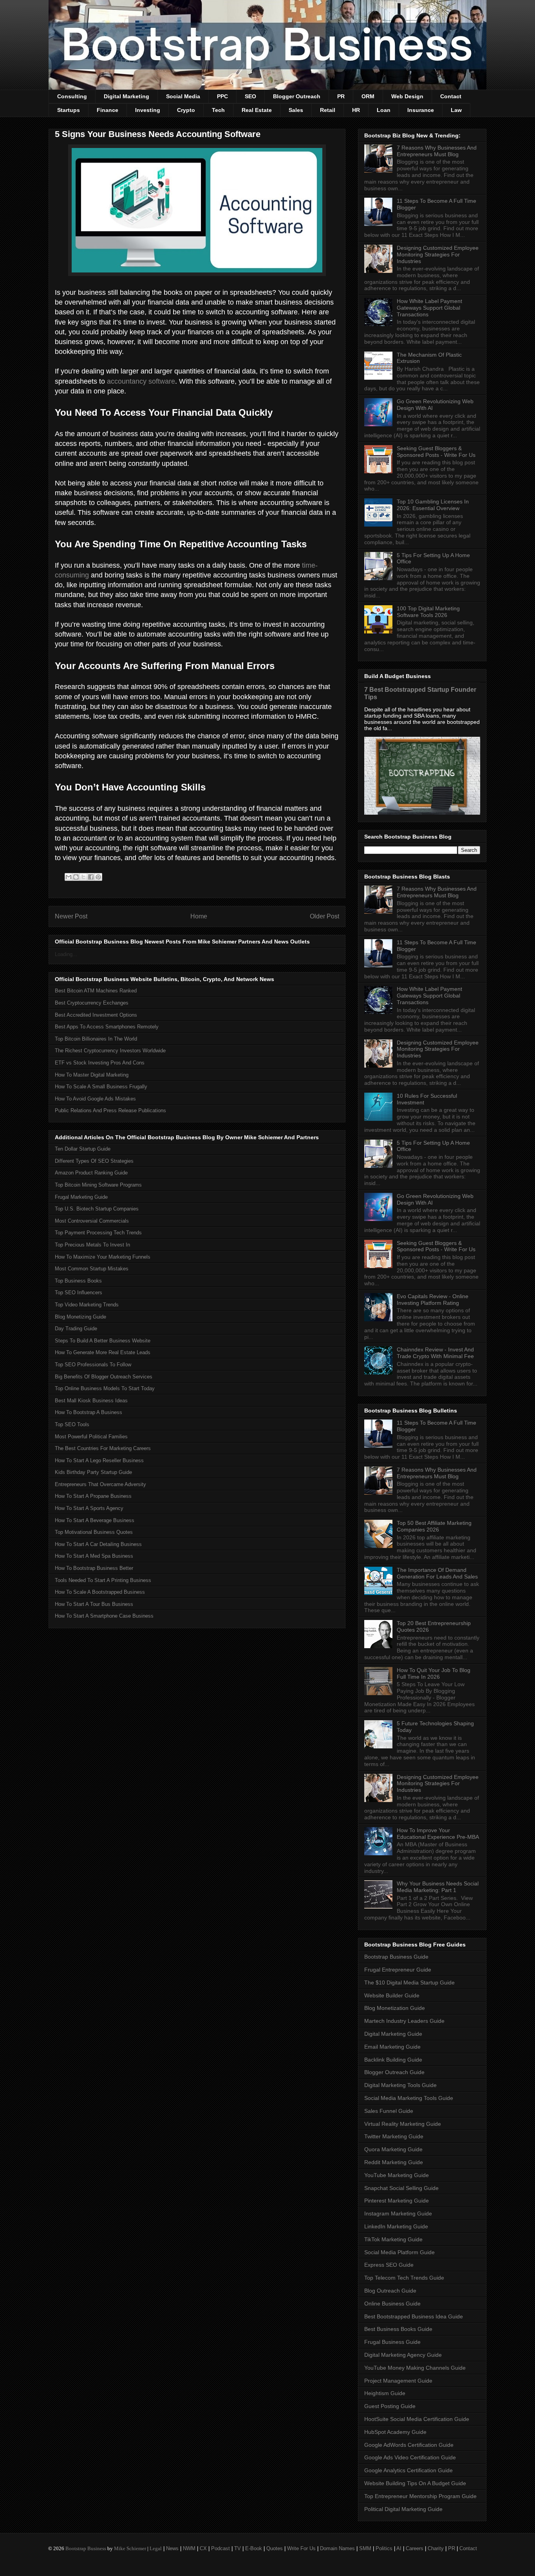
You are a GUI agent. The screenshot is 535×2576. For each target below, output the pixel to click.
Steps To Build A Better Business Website (103, 1341)
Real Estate (257, 110)
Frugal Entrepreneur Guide (398, 1970)
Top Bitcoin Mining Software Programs (98, 1185)
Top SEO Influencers (79, 1293)
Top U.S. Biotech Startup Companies (97, 1209)
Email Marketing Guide (392, 2047)
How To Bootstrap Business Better (94, 1568)
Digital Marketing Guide (393, 2034)
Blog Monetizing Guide (80, 1317)
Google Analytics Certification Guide (408, 2470)
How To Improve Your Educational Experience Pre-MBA (438, 1834)
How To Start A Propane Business (93, 1496)
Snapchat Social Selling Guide (401, 2188)
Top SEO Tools (72, 1424)
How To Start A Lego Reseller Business (99, 1460)
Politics (384, 2548)
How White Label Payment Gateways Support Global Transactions (429, 308)
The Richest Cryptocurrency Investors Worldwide (110, 1051)
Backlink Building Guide (393, 2060)
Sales (296, 110)
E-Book (254, 2548)
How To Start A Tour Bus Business (94, 1604)
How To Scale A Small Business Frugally (101, 1087)
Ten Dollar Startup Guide (83, 1149)
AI (399, 2548)
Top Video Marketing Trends (87, 1305)
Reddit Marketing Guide (394, 2162)
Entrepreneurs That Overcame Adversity (100, 1484)
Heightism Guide (385, 2393)
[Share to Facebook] (91, 877)
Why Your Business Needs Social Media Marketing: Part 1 (438, 1887)
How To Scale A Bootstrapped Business (100, 1592)
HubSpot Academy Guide (395, 2432)
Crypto (186, 110)
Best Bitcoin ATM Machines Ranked (96, 991)
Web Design (407, 96)
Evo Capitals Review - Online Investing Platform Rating (433, 1300)
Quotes (275, 2548)
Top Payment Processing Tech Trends (98, 1233)
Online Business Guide (392, 2304)
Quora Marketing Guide (393, 2149)
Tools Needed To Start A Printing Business (103, 1580)
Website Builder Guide (392, 1995)
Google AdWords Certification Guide (409, 2445)
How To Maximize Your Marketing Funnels (103, 1257)
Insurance (421, 110)
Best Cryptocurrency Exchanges (92, 1003)
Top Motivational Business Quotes (94, 1532)
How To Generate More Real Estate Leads (103, 1352)
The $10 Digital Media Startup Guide (409, 1983)
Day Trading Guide (76, 1329)
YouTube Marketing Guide (397, 2175)
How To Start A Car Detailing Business (98, 1544)
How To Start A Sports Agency (89, 1508)
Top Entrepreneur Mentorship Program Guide (420, 2496)
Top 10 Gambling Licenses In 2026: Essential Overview (433, 505)
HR (356, 110)
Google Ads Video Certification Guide (410, 2457)
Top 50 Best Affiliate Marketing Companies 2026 (434, 1526)
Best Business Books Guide (398, 2329)
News (172, 2548)
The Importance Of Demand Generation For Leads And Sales (437, 1573)
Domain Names (337, 2548)
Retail (328, 110)
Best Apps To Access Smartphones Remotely (107, 1027)
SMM (365, 2548)
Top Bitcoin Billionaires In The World (96, 1039)
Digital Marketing (127, 96)
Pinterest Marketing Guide (397, 2201)
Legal (156, 2548)
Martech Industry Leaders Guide (404, 2021)
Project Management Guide (398, 2381)
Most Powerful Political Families (91, 1437)
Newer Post (71, 916)
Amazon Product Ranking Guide (91, 1173)
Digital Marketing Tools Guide (400, 2085)
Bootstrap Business (86, 2548)
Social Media (183, 96)
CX (203, 2548)
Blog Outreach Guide (390, 2291)
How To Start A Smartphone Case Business (104, 1616)
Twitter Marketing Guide (394, 2136)
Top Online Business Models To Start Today (105, 1388)
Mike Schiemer (130, 2548)
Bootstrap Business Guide (396, 1957)
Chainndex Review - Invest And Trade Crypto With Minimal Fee (435, 1353)
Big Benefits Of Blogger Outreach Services (104, 1377)
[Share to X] (83, 877)
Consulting (72, 96)
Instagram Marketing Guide (398, 2213)
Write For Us (301, 2548)
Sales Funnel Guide (389, 2111)
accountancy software (141, 381)
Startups (69, 110)
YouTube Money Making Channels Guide (415, 2368)
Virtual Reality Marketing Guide (403, 2124)
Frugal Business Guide (392, 2342)
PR (341, 96)
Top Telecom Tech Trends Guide (404, 2278)
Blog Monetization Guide (395, 2008)
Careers (415, 2548)
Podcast (221, 2548)
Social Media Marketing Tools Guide (409, 2098)
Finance (108, 110)
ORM (368, 96)
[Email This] (69, 877)
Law (456, 110)
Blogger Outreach (297, 96)
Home (199, 916)
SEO (250, 96)
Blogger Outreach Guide (394, 2072)
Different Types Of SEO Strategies (94, 1161)
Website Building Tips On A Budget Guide (415, 2483)
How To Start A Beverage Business (95, 1520)
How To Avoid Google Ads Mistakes (95, 1099)
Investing (148, 110)
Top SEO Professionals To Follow (93, 1365)
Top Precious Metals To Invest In (92, 1245)
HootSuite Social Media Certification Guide (417, 2419)
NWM (189, 2548)
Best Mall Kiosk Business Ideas (91, 1401)
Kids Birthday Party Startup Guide (93, 1472)
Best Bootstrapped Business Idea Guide (414, 2316)
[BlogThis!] (76, 877)
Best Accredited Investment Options (96, 1015)
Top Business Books (78, 1281)
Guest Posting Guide (390, 2406)
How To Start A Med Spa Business (94, 1556)
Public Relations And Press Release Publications (110, 1110)
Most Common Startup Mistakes (92, 1269)
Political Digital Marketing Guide (403, 2509)
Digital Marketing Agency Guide (403, 2355)
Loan (384, 110)
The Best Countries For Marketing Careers (103, 1448)
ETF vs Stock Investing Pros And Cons (100, 1063)
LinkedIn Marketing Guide (396, 2226)
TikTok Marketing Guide (393, 2239)
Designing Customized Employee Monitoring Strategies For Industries (438, 254)
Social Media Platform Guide (399, 2252)
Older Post (324, 916)
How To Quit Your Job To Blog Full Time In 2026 (434, 1673)
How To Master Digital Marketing (92, 1075)
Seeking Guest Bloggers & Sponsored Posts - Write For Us (436, 452)
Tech (218, 110)
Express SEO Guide (389, 2265)
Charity (436, 2548)
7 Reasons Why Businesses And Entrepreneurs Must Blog (437, 151)
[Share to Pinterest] (98, 877)
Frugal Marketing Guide (81, 1197)
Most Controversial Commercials (92, 1221)
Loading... (66, 954)
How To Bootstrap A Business (89, 1412)
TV (238, 2548)
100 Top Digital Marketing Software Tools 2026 (428, 612)
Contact (451, 96)
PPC (222, 96)
